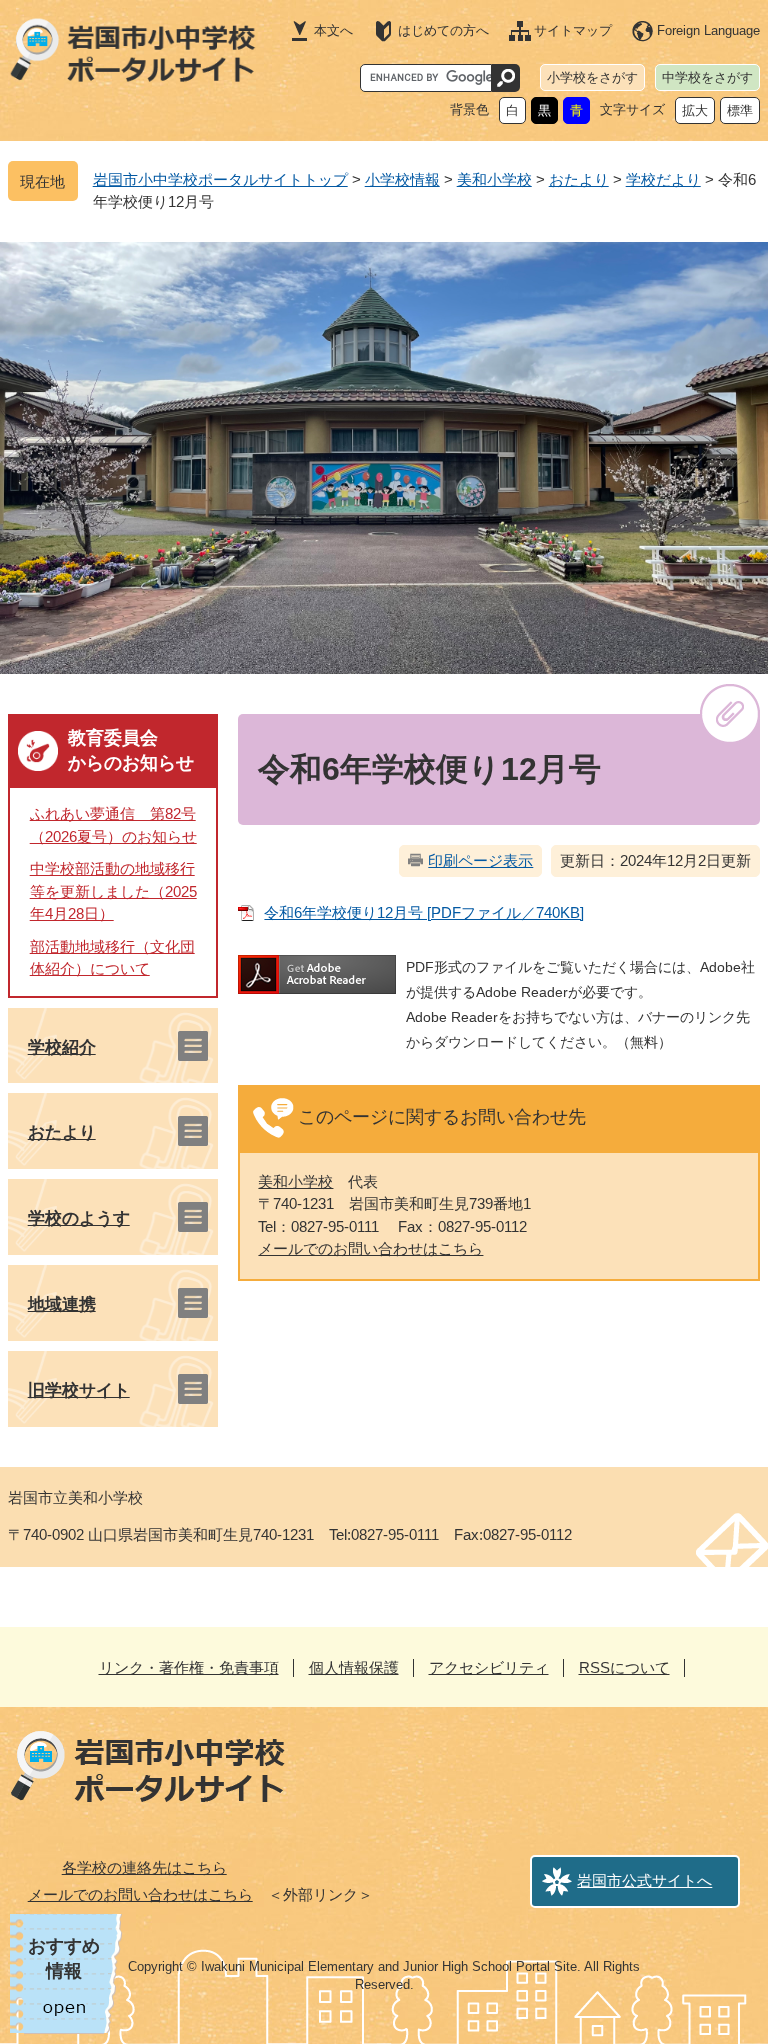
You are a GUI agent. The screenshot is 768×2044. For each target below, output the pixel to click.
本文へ (333, 30)
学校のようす (79, 1218)
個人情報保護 (354, 1667)
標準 (740, 110)
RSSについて (624, 1667)
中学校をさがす (707, 77)
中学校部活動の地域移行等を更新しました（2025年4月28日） (113, 891)
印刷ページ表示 (480, 860)
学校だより (663, 179)
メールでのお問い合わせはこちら (370, 1248)
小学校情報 (402, 179)
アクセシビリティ (489, 1667)
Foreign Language (708, 30)
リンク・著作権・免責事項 (189, 1667)
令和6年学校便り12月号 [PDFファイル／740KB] (424, 912)
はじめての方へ (443, 30)
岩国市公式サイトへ (644, 1880)
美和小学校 (494, 179)
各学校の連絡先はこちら (144, 1867)
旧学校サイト (79, 1390)
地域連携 (62, 1304)
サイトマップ (573, 30)
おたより (579, 179)
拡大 (695, 110)
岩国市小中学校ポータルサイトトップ (220, 179)
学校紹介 (62, 1047)
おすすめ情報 (64, 1958)
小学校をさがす (592, 77)
